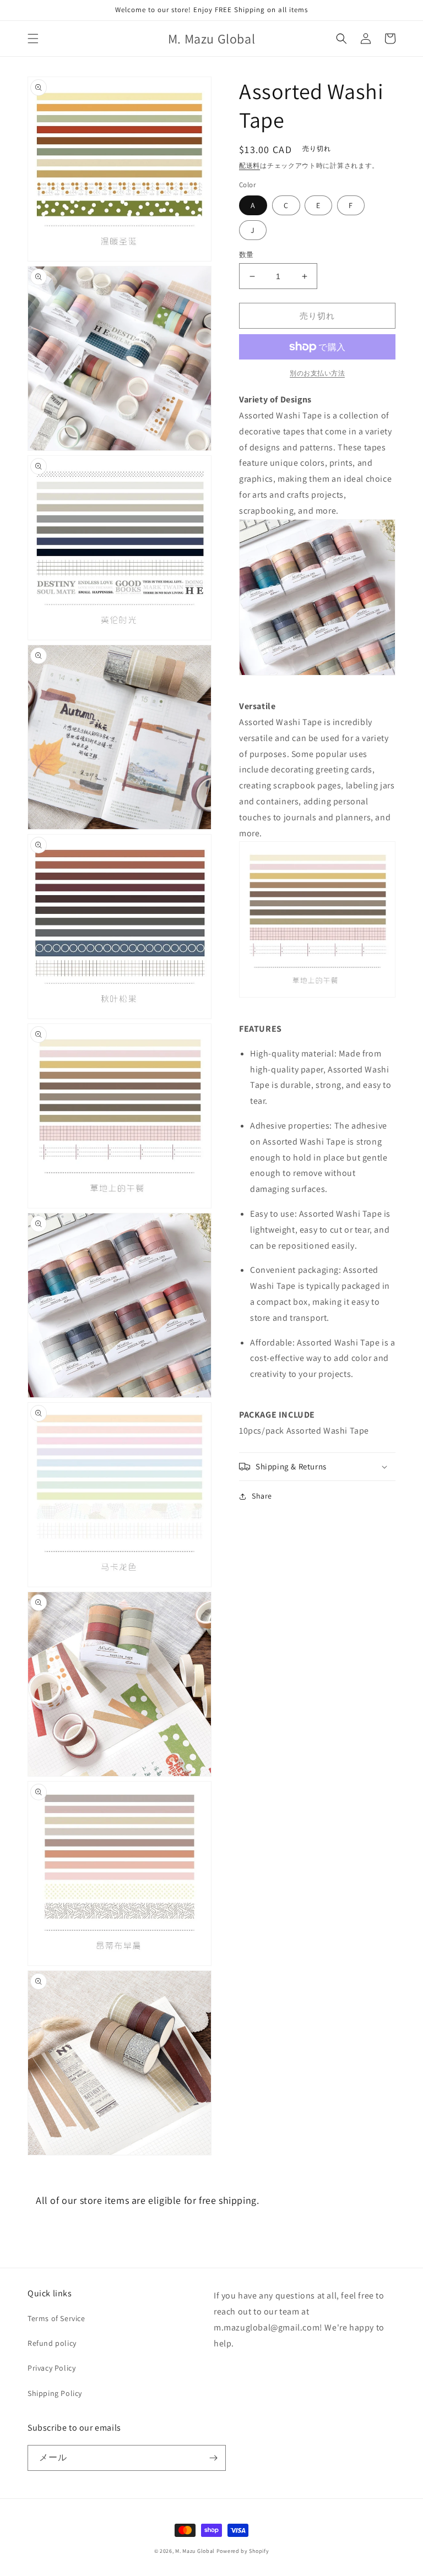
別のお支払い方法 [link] (317, 373)
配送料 (250, 165)
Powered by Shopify (243, 2551)
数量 (246, 255)
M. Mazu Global (195, 2551)
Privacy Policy (51, 2368)
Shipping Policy (55, 2393)
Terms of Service (56, 2318)
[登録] (213, 2458)
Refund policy (52, 2343)
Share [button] (262, 1496)
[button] (33, 39)
